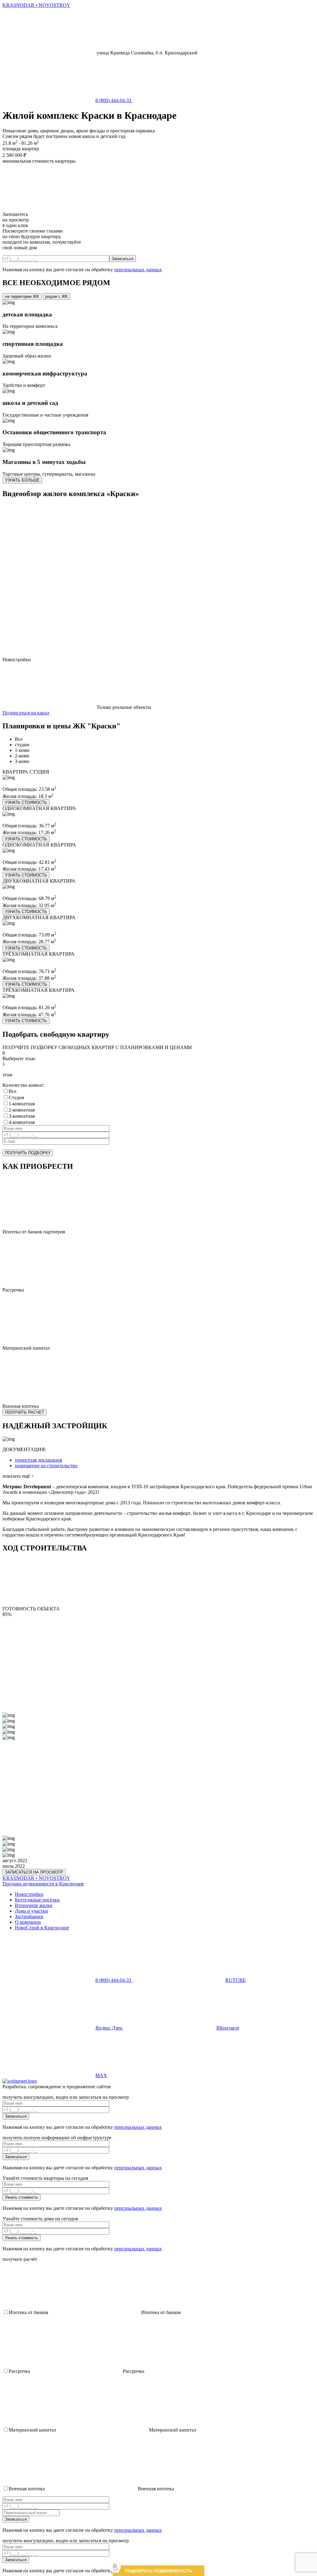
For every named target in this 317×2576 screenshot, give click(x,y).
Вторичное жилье (34, 1905)
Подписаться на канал (26, 713)
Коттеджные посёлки (37, 1900)
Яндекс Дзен (109, 2028)
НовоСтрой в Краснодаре (42, 1928)
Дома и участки (31, 1911)
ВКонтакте (228, 2028)
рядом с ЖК (56, 296)
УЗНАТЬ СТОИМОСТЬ (26, 802)
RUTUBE (236, 1980)
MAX (101, 2075)
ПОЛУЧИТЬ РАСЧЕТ (25, 1412)
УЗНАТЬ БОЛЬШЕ (22, 480)
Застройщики (29, 1916)
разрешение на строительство (46, 1466)
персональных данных (138, 270)
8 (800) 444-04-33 (114, 100)
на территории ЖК (22, 296)
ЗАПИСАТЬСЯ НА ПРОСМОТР (34, 1872)
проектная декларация (38, 1460)
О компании (28, 1922)
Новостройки (29, 1894)
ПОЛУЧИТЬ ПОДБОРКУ (28, 1153)
